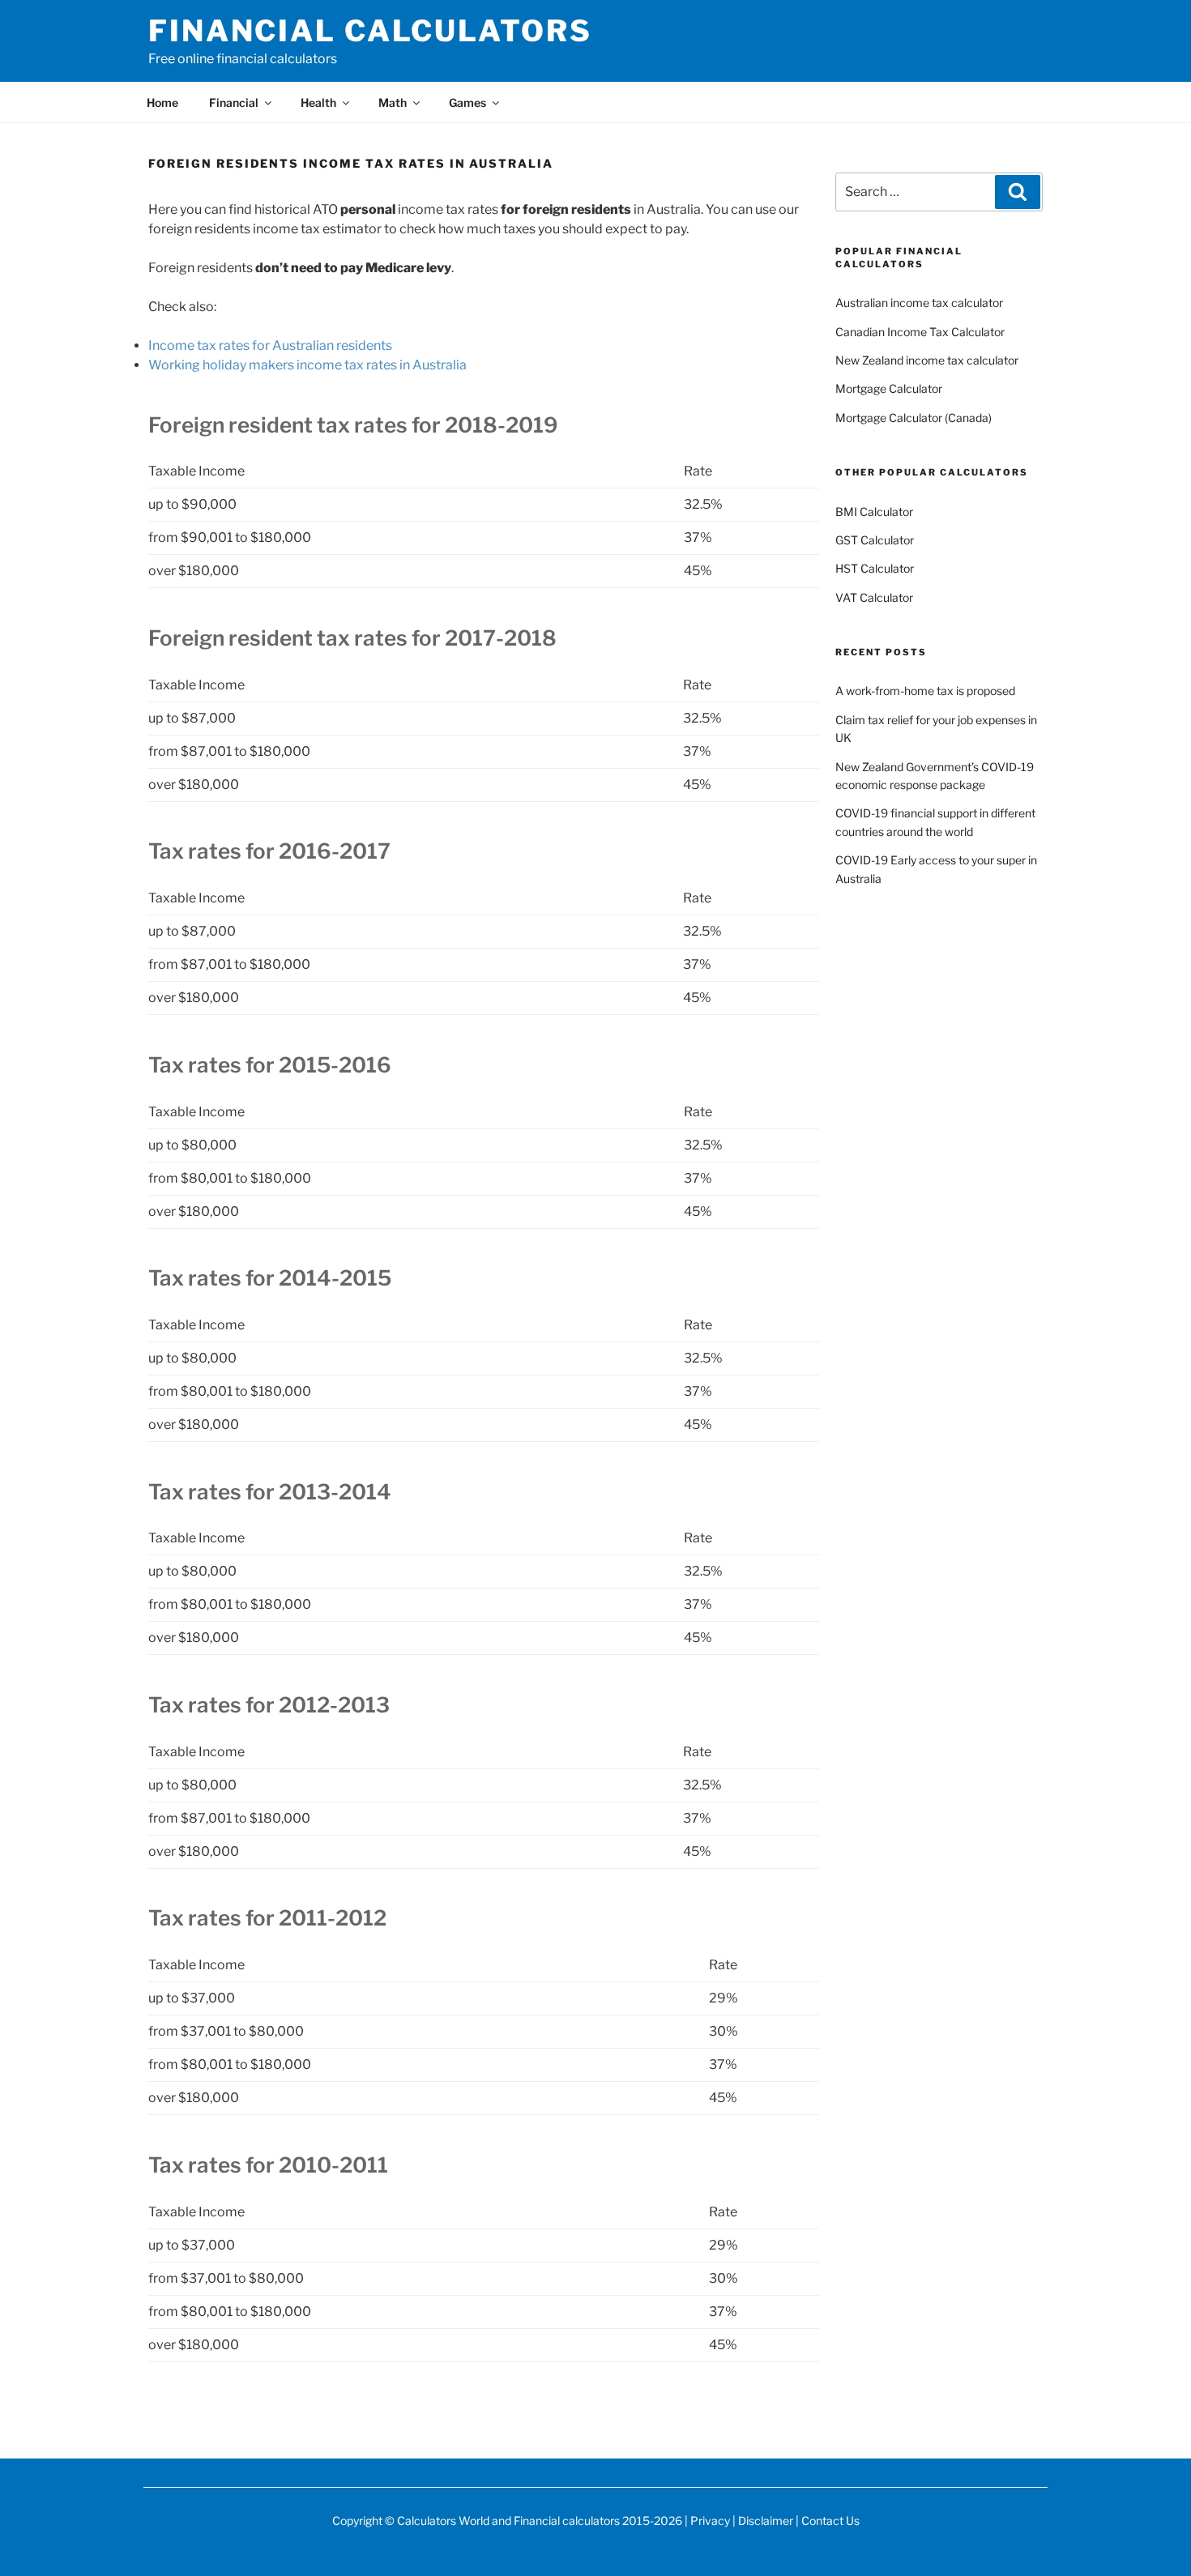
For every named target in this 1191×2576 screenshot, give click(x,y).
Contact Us (830, 2521)
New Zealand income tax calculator (927, 360)
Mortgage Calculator (889, 388)
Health (318, 102)
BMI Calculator (874, 512)
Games (467, 102)
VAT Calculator (874, 597)
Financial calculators (370, 31)
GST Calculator (875, 540)
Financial (234, 102)
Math (393, 102)
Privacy (710, 2521)
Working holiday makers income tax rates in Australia (307, 365)
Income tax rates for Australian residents (270, 345)
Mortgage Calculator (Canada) (914, 418)
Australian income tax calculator (919, 303)
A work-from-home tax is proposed (925, 691)
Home (162, 102)
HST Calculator (875, 568)
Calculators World (443, 2521)
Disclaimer (766, 2521)
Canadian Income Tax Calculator (920, 332)
